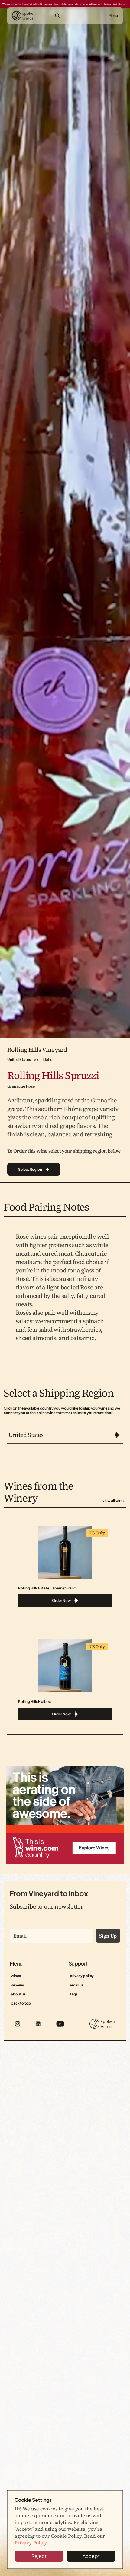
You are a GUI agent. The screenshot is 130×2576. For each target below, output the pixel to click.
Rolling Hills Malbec (34, 1702)
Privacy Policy (30, 2542)
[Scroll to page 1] (62, 1031)
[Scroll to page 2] (68, 1031)
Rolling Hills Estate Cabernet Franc (47, 1588)
